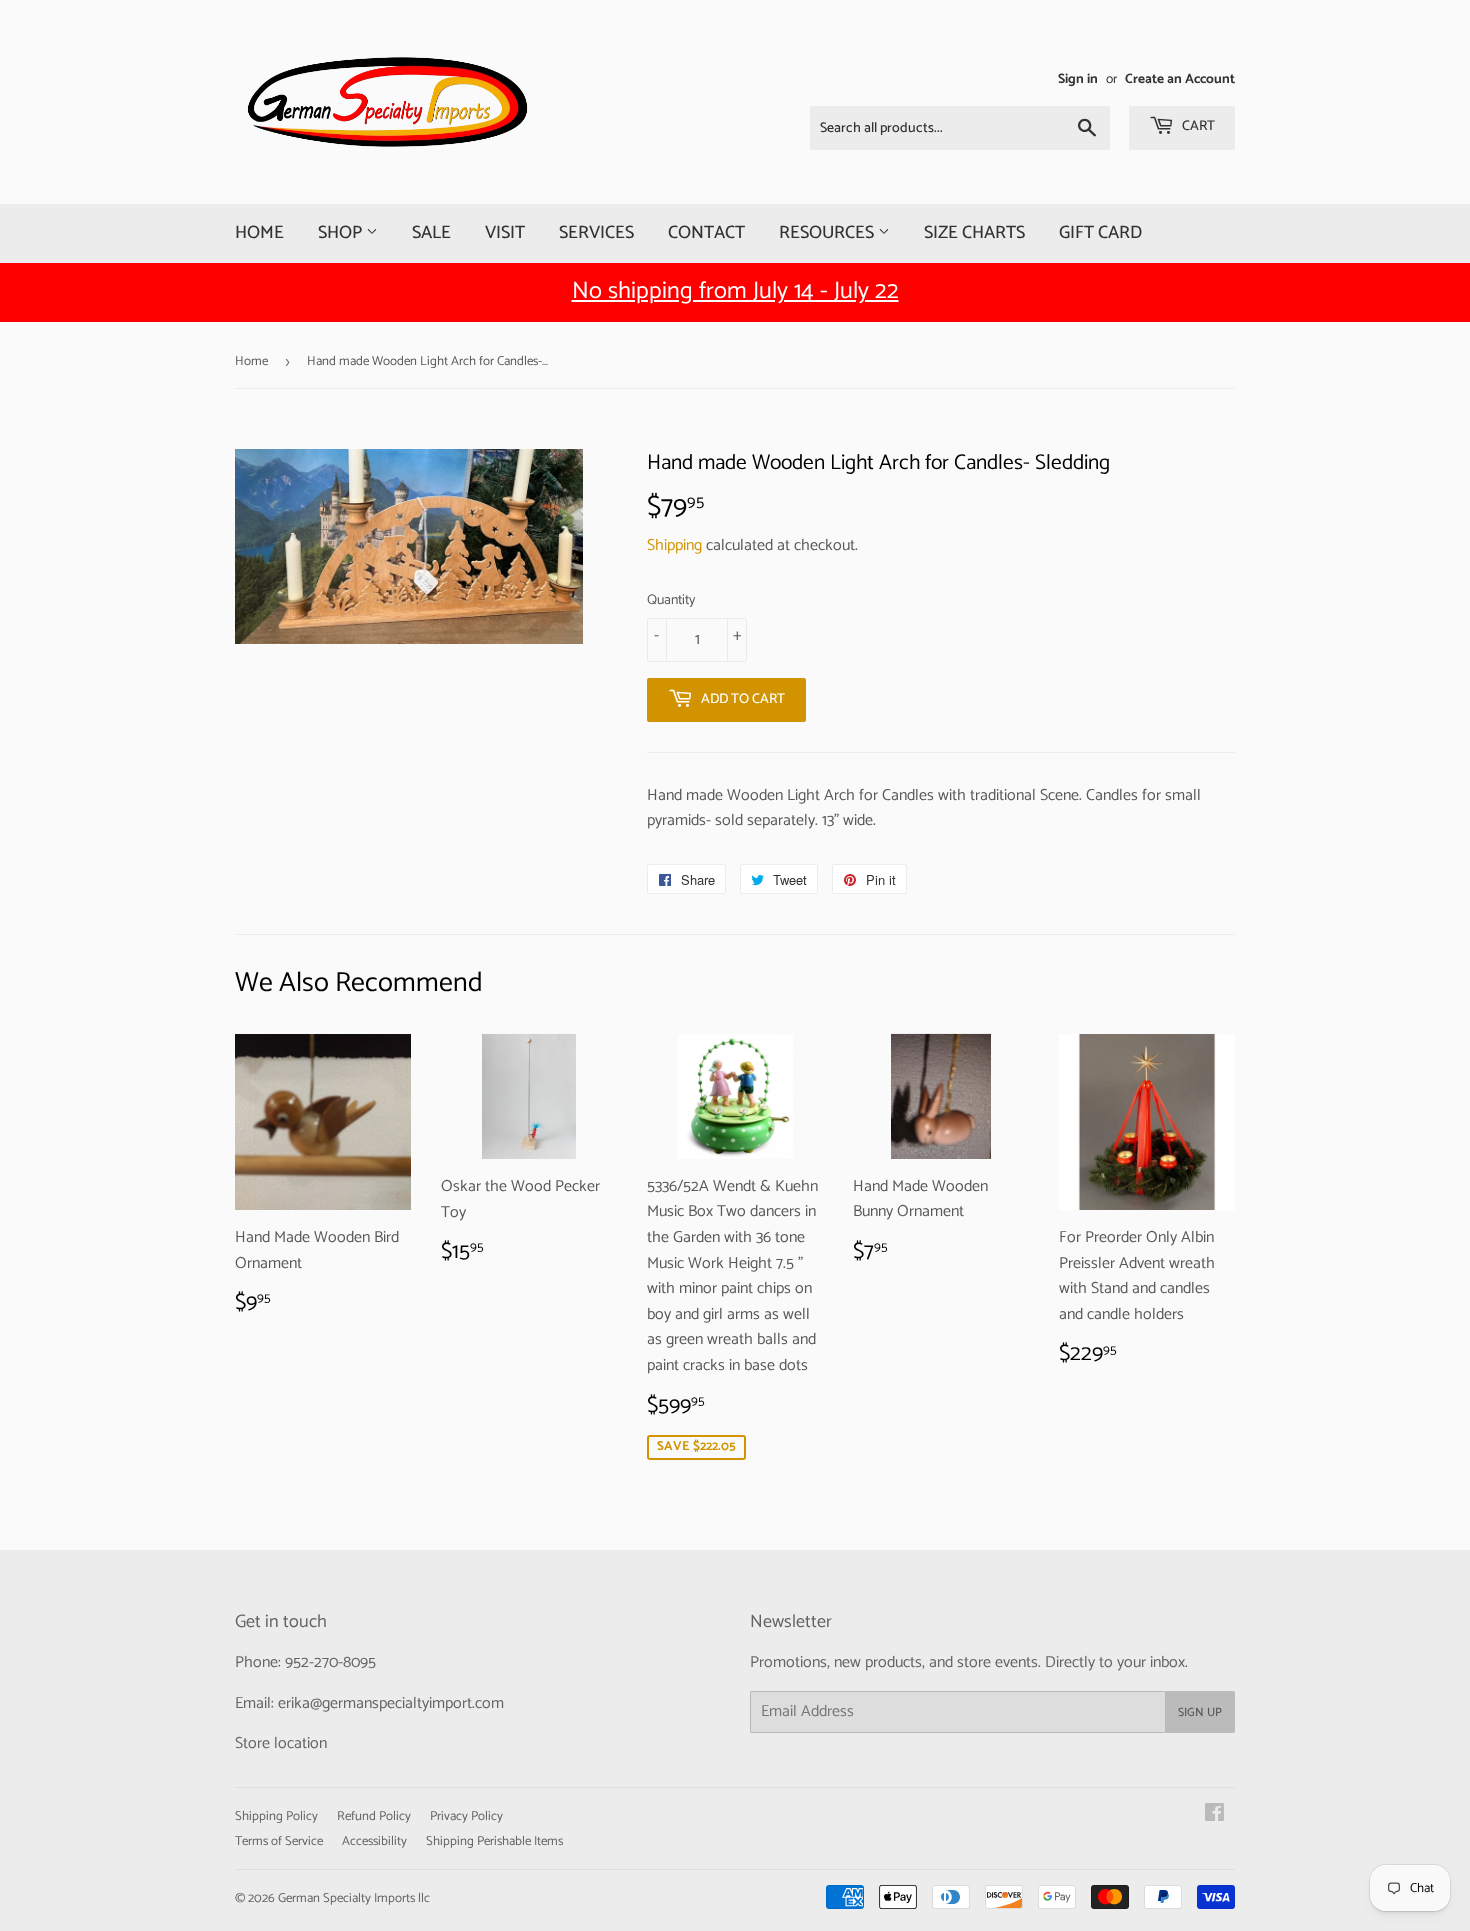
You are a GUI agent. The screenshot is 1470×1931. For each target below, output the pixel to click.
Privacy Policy (466, 1816)
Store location (281, 1743)
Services (596, 233)
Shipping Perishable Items (494, 1841)
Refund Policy (374, 1816)
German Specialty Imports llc (354, 1898)
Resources (828, 233)
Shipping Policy (276, 1816)
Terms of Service (279, 1841)
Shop (342, 233)
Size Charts (974, 233)
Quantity (671, 601)
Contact (706, 233)
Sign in (1078, 79)
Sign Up (1200, 1712)
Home (259, 233)
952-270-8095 (330, 1662)
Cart (1197, 126)
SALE (431, 233)
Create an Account (1180, 79)
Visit (505, 233)
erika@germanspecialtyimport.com (391, 1703)
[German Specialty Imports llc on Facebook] (1214, 1815)
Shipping (674, 545)
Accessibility (374, 1841)
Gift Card (1100, 233)
